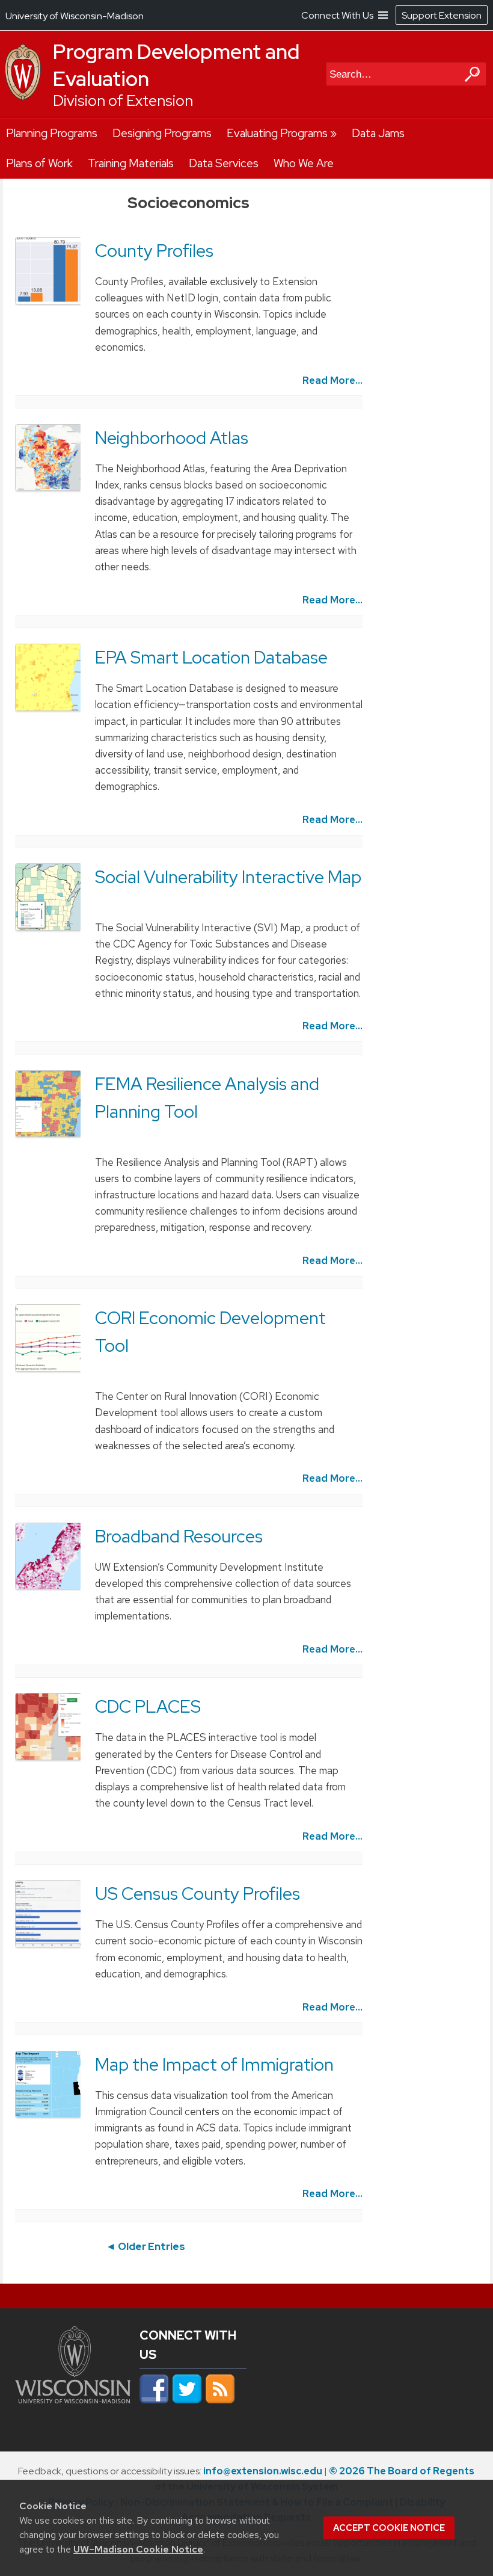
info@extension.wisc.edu (263, 2471)
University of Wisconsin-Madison (75, 16)
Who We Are (304, 163)
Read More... (332, 380)
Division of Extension (123, 101)
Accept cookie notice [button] (389, 2528)
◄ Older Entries (145, 2246)
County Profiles (154, 251)
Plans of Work (39, 163)
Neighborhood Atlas (172, 438)
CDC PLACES (148, 1707)
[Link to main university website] (73, 2406)
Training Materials (131, 163)
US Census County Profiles (198, 1894)
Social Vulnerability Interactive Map (228, 877)
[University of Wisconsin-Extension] (23, 97)
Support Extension (442, 15)
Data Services (224, 163)
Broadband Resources (179, 1536)
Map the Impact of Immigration (214, 2065)
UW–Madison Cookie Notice (138, 2549)
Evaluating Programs (277, 133)
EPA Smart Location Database (211, 658)
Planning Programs (52, 133)
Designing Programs (162, 133)
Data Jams (378, 133)
